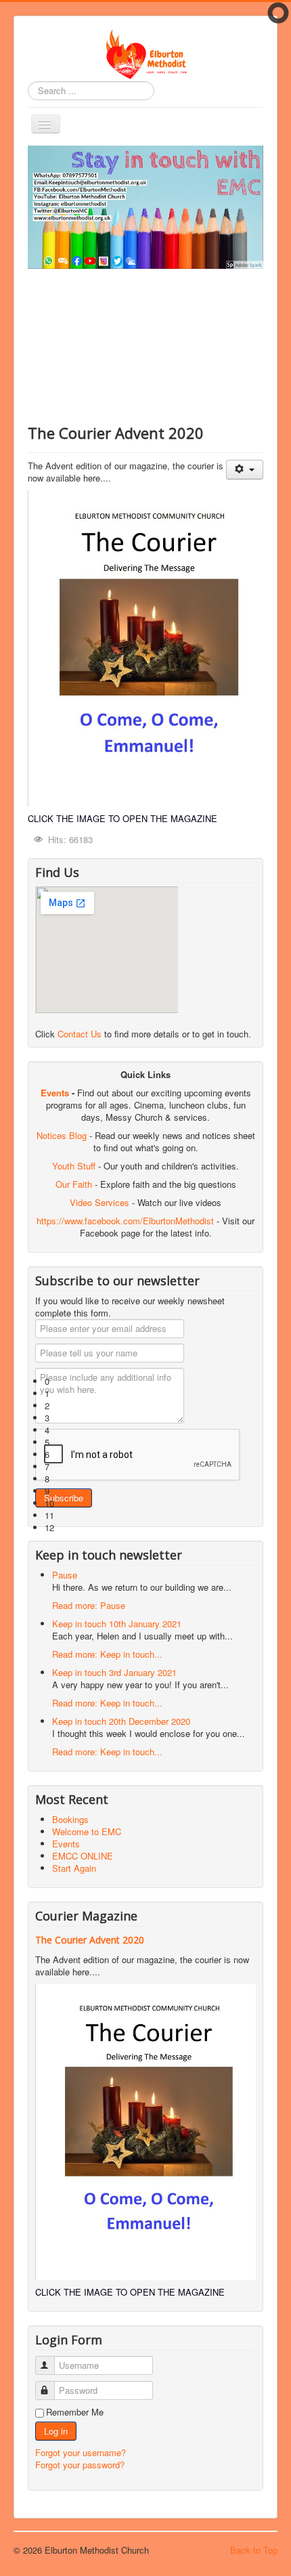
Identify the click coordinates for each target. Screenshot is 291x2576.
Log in (56, 2431)
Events (55, 1093)
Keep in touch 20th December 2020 (121, 1721)
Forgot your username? (81, 2452)
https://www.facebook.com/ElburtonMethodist (125, 1221)
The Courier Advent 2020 (90, 1940)
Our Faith (74, 1184)
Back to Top (254, 2550)
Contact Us (80, 1034)
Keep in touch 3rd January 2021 (114, 1672)
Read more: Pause (89, 1605)
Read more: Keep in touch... (107, 1654)
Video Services (99, 1202)
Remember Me (75, 2412)
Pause (65, 1575)
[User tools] (245, 470)
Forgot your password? (80, 2465)
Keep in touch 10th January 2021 (117, 1624)
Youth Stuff (74, 1166)
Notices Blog (62, 1135)
